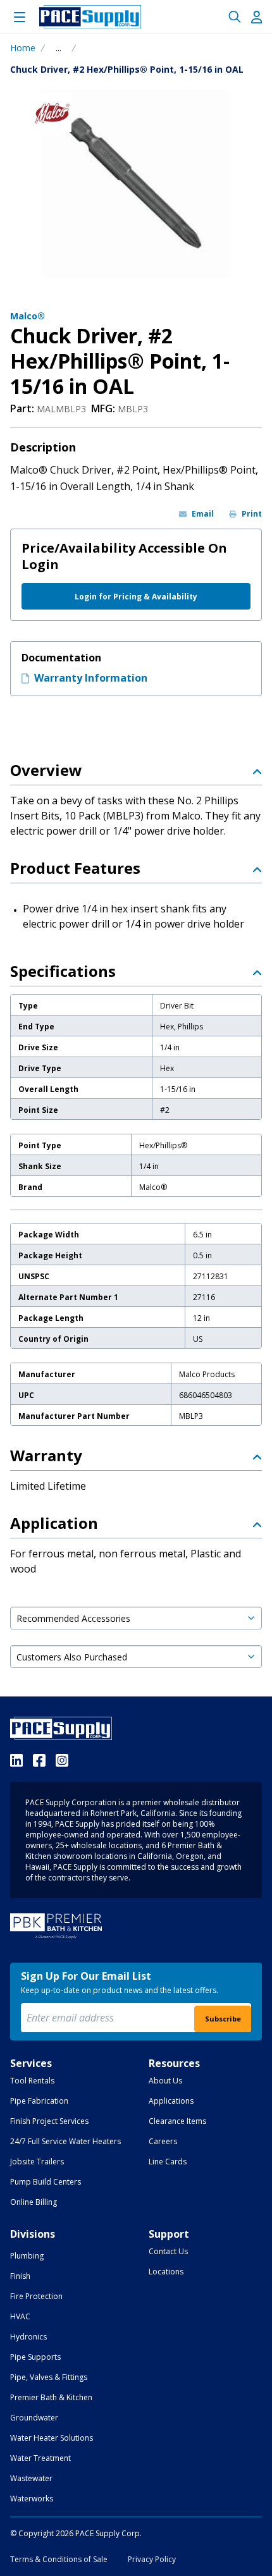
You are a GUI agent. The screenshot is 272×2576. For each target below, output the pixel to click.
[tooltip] (59, 48)
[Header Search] (235, 17)
